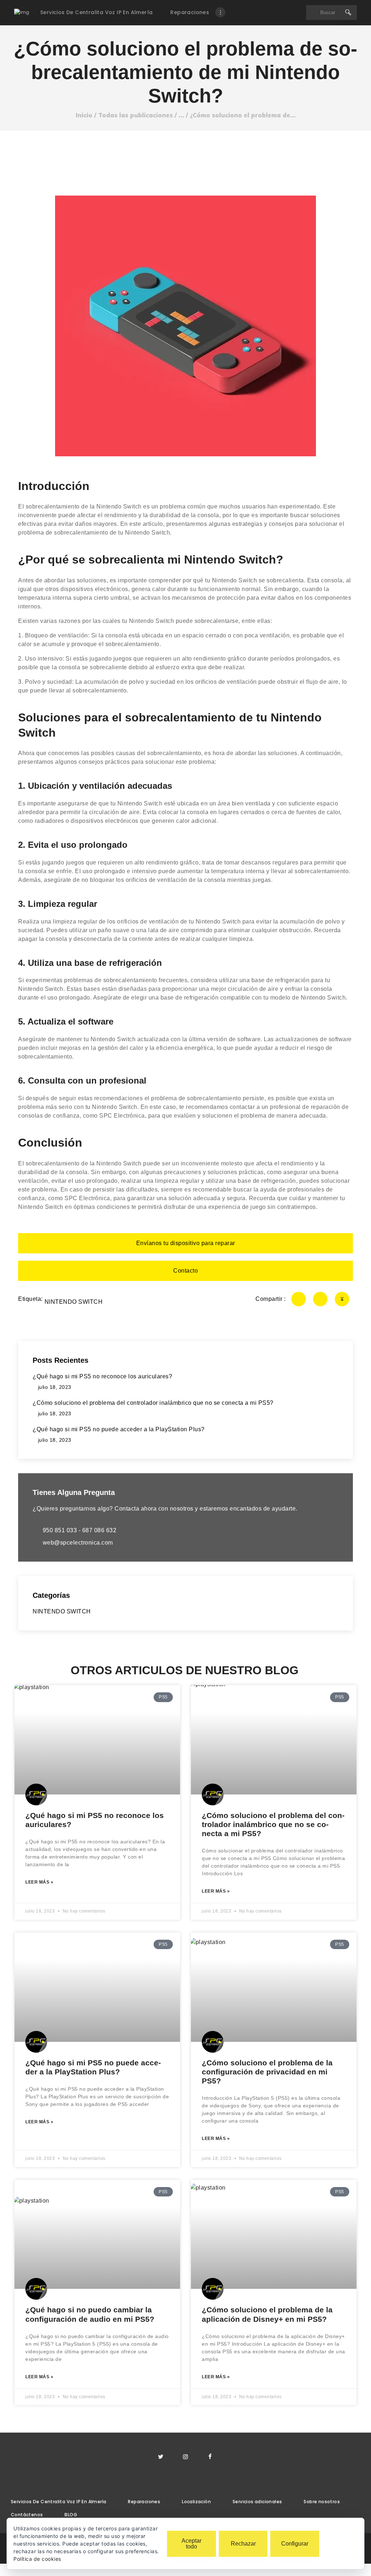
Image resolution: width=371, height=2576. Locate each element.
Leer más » (39, 1882)
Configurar (295, 2544)
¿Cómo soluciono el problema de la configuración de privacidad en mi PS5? (267, 2072)
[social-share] (299, 1299)
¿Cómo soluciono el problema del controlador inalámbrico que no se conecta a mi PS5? (273, 1824)
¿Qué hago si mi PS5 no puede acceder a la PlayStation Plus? (93, 2067)
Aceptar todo (191, 2544)
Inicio (84, 115)
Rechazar (243, 2544)
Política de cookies (37, 2559)
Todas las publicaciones (136, 115)
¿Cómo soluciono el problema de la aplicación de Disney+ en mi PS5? (267, 2314)
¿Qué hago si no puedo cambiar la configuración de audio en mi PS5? (90, 2314)
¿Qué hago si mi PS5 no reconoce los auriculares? (95, 1820)
